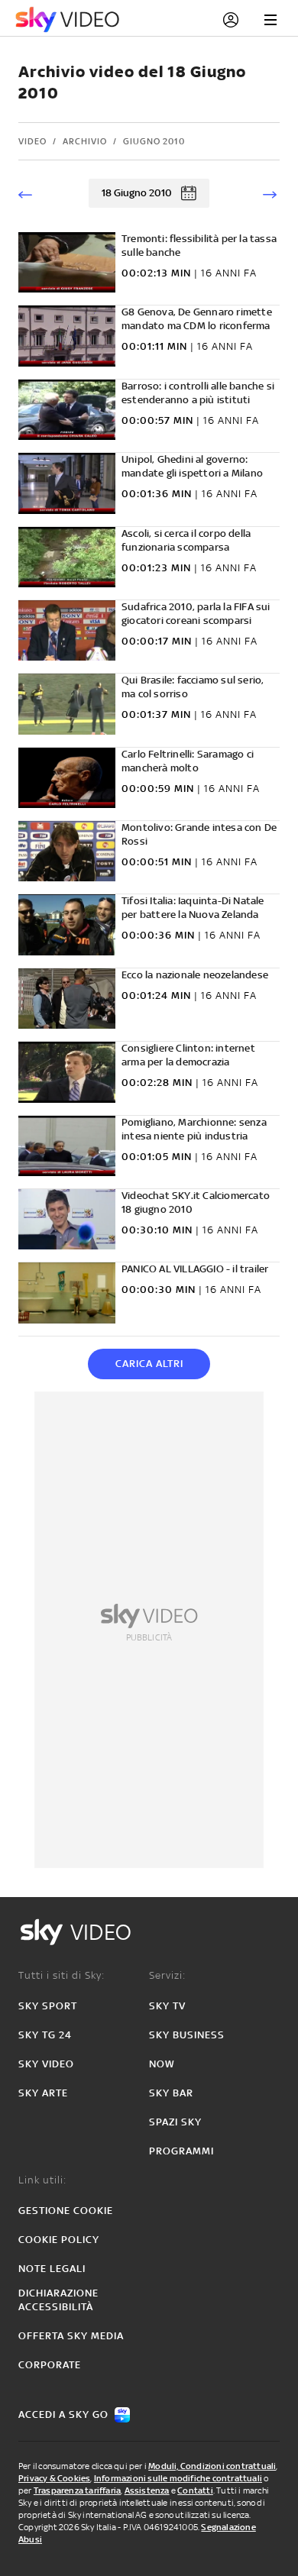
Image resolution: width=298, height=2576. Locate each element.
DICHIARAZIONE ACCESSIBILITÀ (58, 2300)
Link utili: (42, 2180)
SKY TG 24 (45, 2035)
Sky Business (187, 2035)
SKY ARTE (43, 2093)
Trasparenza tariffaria (77, 2490)
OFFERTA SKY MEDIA (71, 2336)
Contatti (195, 2490)
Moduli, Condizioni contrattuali (212, 2466)
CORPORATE (50, 2365)
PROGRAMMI (181, 2151)
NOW (162, 2064)
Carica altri (149, 1364)
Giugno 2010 (154, 141)
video (32, 141)
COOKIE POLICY (59, 2240)
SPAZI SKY (175, 2122)
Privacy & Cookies (54, 2478)
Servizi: (167, 1975)
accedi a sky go (63, 2414)
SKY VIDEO (46, 2064)
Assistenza (147, 2490)
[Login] (231, 20)
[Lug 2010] (268, 193)
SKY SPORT (48, 2006)
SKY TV (167, 2006)
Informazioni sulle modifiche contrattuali (178, 2478)
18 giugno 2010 (137, 193)
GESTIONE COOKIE (66, 2211)
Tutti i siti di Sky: (62, 1975)
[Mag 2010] (30, 193)
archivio (85, 141)
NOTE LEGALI (52, 2269)
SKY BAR (171, 2093)
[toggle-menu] (270, 20)
